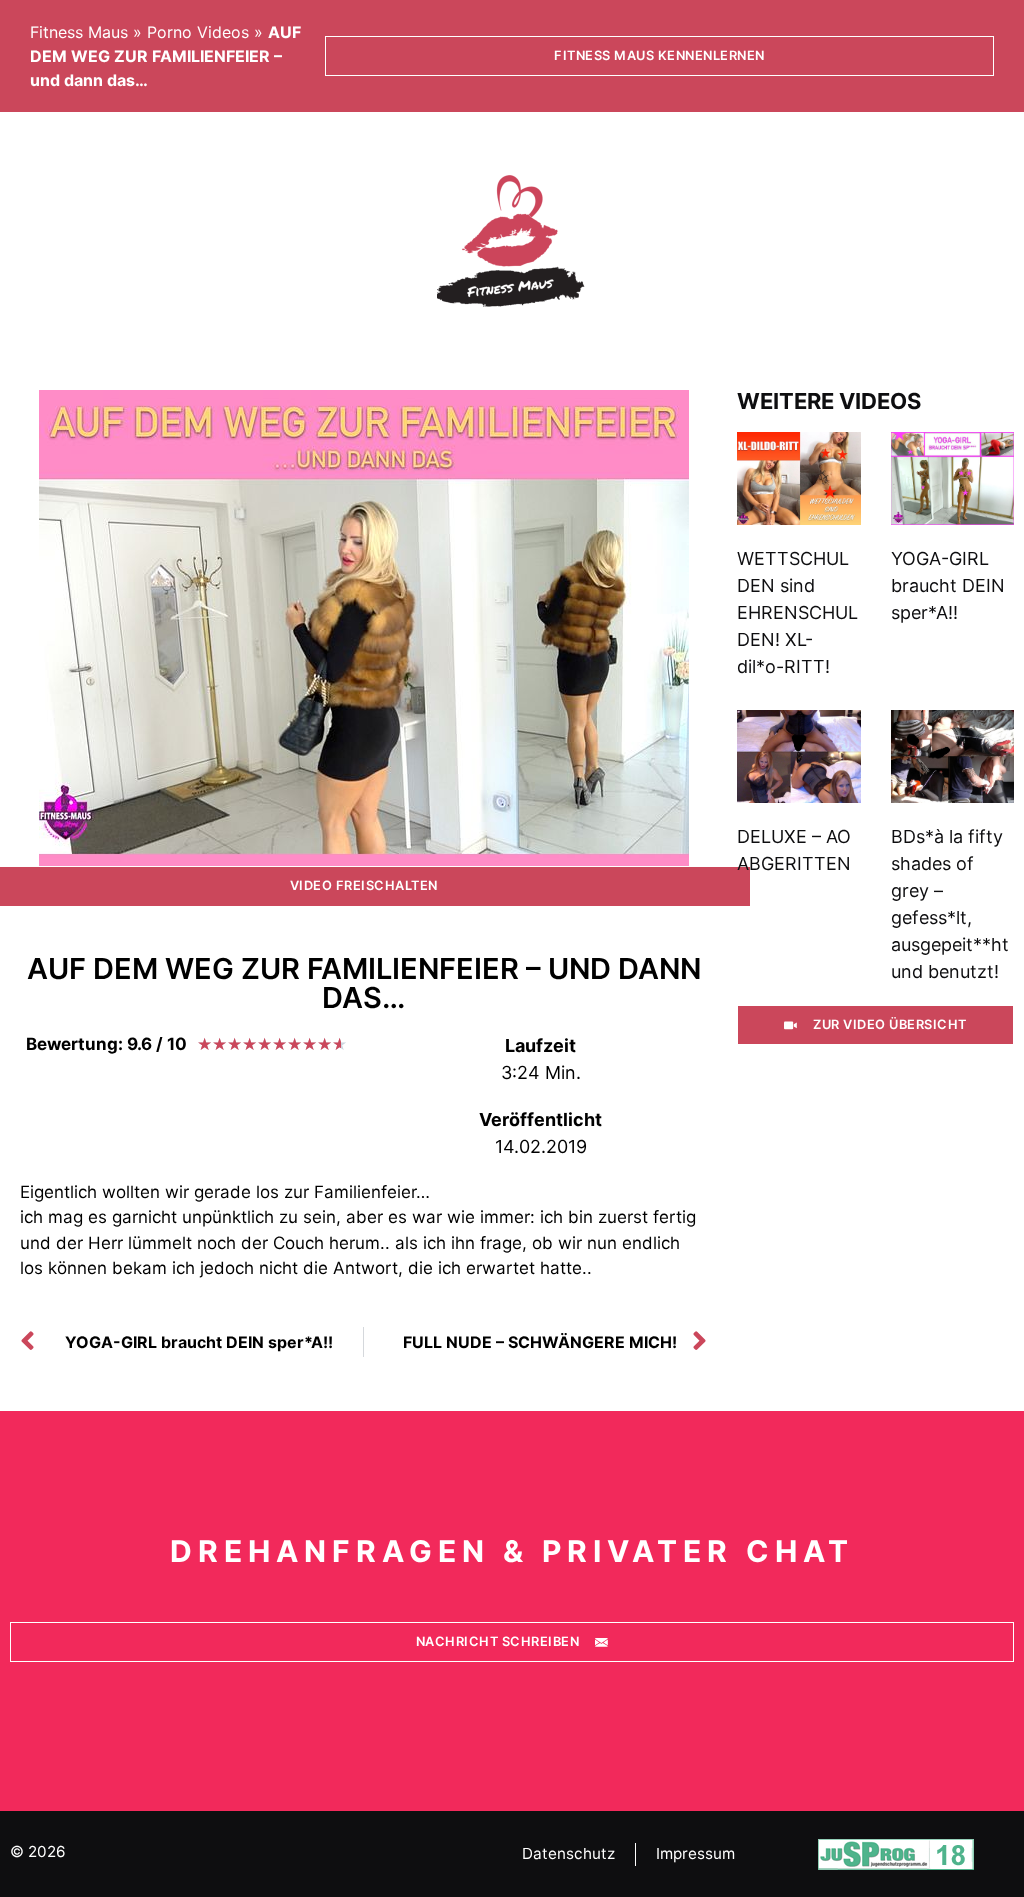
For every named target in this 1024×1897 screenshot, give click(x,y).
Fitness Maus (79, 32)
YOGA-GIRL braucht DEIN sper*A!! (948, 585)
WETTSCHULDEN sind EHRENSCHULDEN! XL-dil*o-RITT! (797, 612)
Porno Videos (198, 32)
